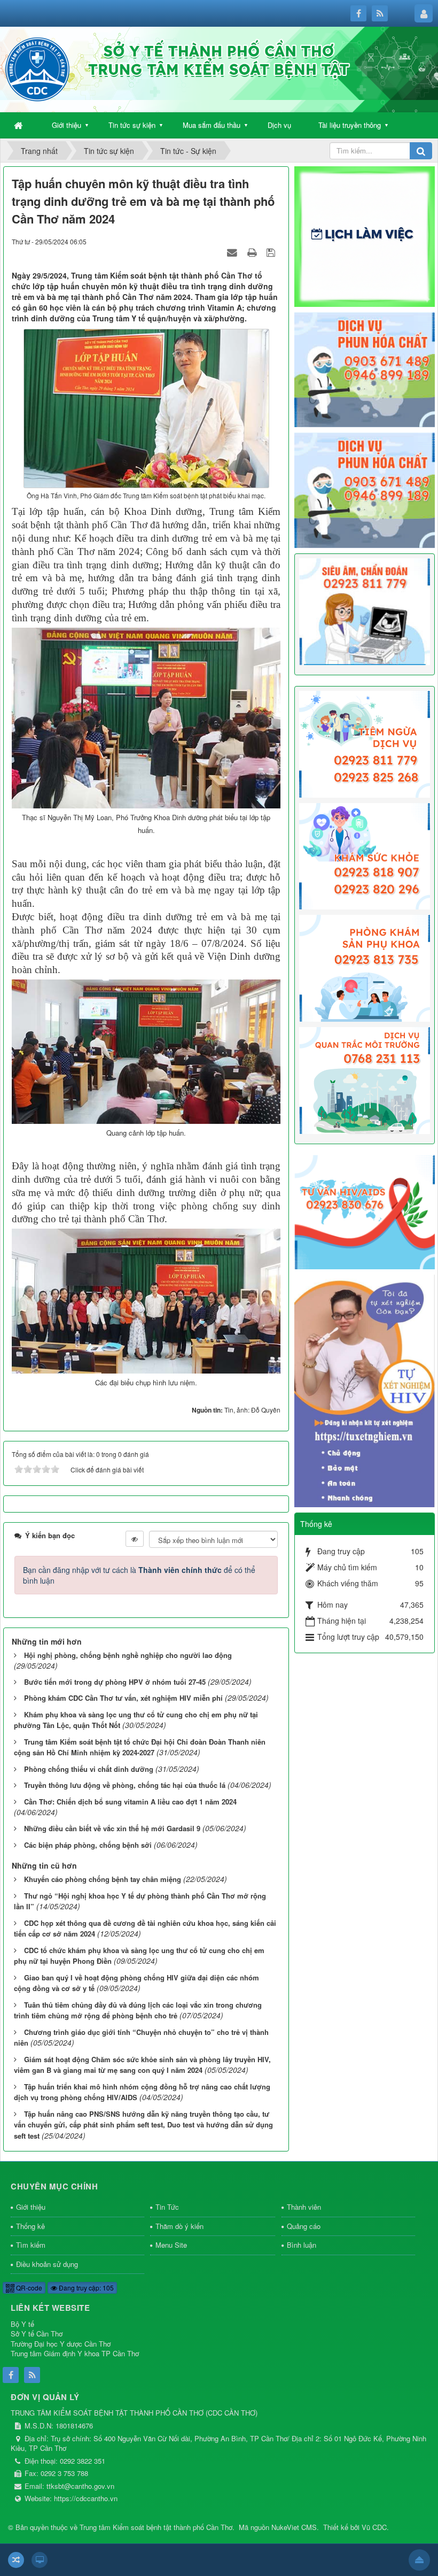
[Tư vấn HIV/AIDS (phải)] (365, 1211)
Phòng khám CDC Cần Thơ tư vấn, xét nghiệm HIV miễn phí (123, 1698)
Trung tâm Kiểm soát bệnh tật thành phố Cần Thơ (156, 2527)
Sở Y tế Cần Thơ (37, 2334)
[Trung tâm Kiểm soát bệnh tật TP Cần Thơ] (37, 68)
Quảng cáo (304, 2226)
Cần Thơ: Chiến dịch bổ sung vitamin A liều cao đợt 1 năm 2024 (130, 1802)
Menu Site (171, 2245)
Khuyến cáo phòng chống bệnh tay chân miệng (103, 1879)
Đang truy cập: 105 (85, 2288)
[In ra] (253, 252)
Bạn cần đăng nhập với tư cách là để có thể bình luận (139, 1575)
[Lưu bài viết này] (272, 252)
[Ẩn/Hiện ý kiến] (135, 1539)
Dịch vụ (279, 125)
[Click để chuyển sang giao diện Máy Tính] (40, 2560)
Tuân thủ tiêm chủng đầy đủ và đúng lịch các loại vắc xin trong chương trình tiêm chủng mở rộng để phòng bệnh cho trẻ (138, 2010)
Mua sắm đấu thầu (212, 125)
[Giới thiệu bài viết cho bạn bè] (233, 252)
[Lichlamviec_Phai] (365, 235)
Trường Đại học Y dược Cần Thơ (61, 2344)
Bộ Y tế (22, 2324)
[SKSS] (365, 967)
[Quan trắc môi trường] (365, 1079)
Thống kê (30, 2226)
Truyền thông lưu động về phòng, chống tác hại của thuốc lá (125, 1785)
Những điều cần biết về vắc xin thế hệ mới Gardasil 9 (112, 1828)
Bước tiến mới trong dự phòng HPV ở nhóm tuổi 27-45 (115, 1682)
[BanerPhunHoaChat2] (365, 368)
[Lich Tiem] (365, 743)
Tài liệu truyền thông (350, 125)
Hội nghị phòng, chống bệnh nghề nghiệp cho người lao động (128, 1655)
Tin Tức (167, 2207)
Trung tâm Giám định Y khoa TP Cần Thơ (75, 2353)
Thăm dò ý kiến (179, 2226)
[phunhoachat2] (365, 489)
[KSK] (365, 855)
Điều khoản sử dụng (47, 2264)
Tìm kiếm (31, 2245)
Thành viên (304, 2207)
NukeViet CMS (294, 2527)
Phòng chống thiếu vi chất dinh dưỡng (89, 1769)
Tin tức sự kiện (132, 125)
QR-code (28, 2288)
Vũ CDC (374, 2527)
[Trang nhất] (19, 125)
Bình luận (302, 2245)
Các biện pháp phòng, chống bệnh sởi (88, 1845)
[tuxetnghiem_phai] (365, 1390)
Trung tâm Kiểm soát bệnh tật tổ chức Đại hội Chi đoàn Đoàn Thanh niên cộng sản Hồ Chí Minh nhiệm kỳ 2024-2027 (140, 1747)
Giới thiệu (67, 125)
